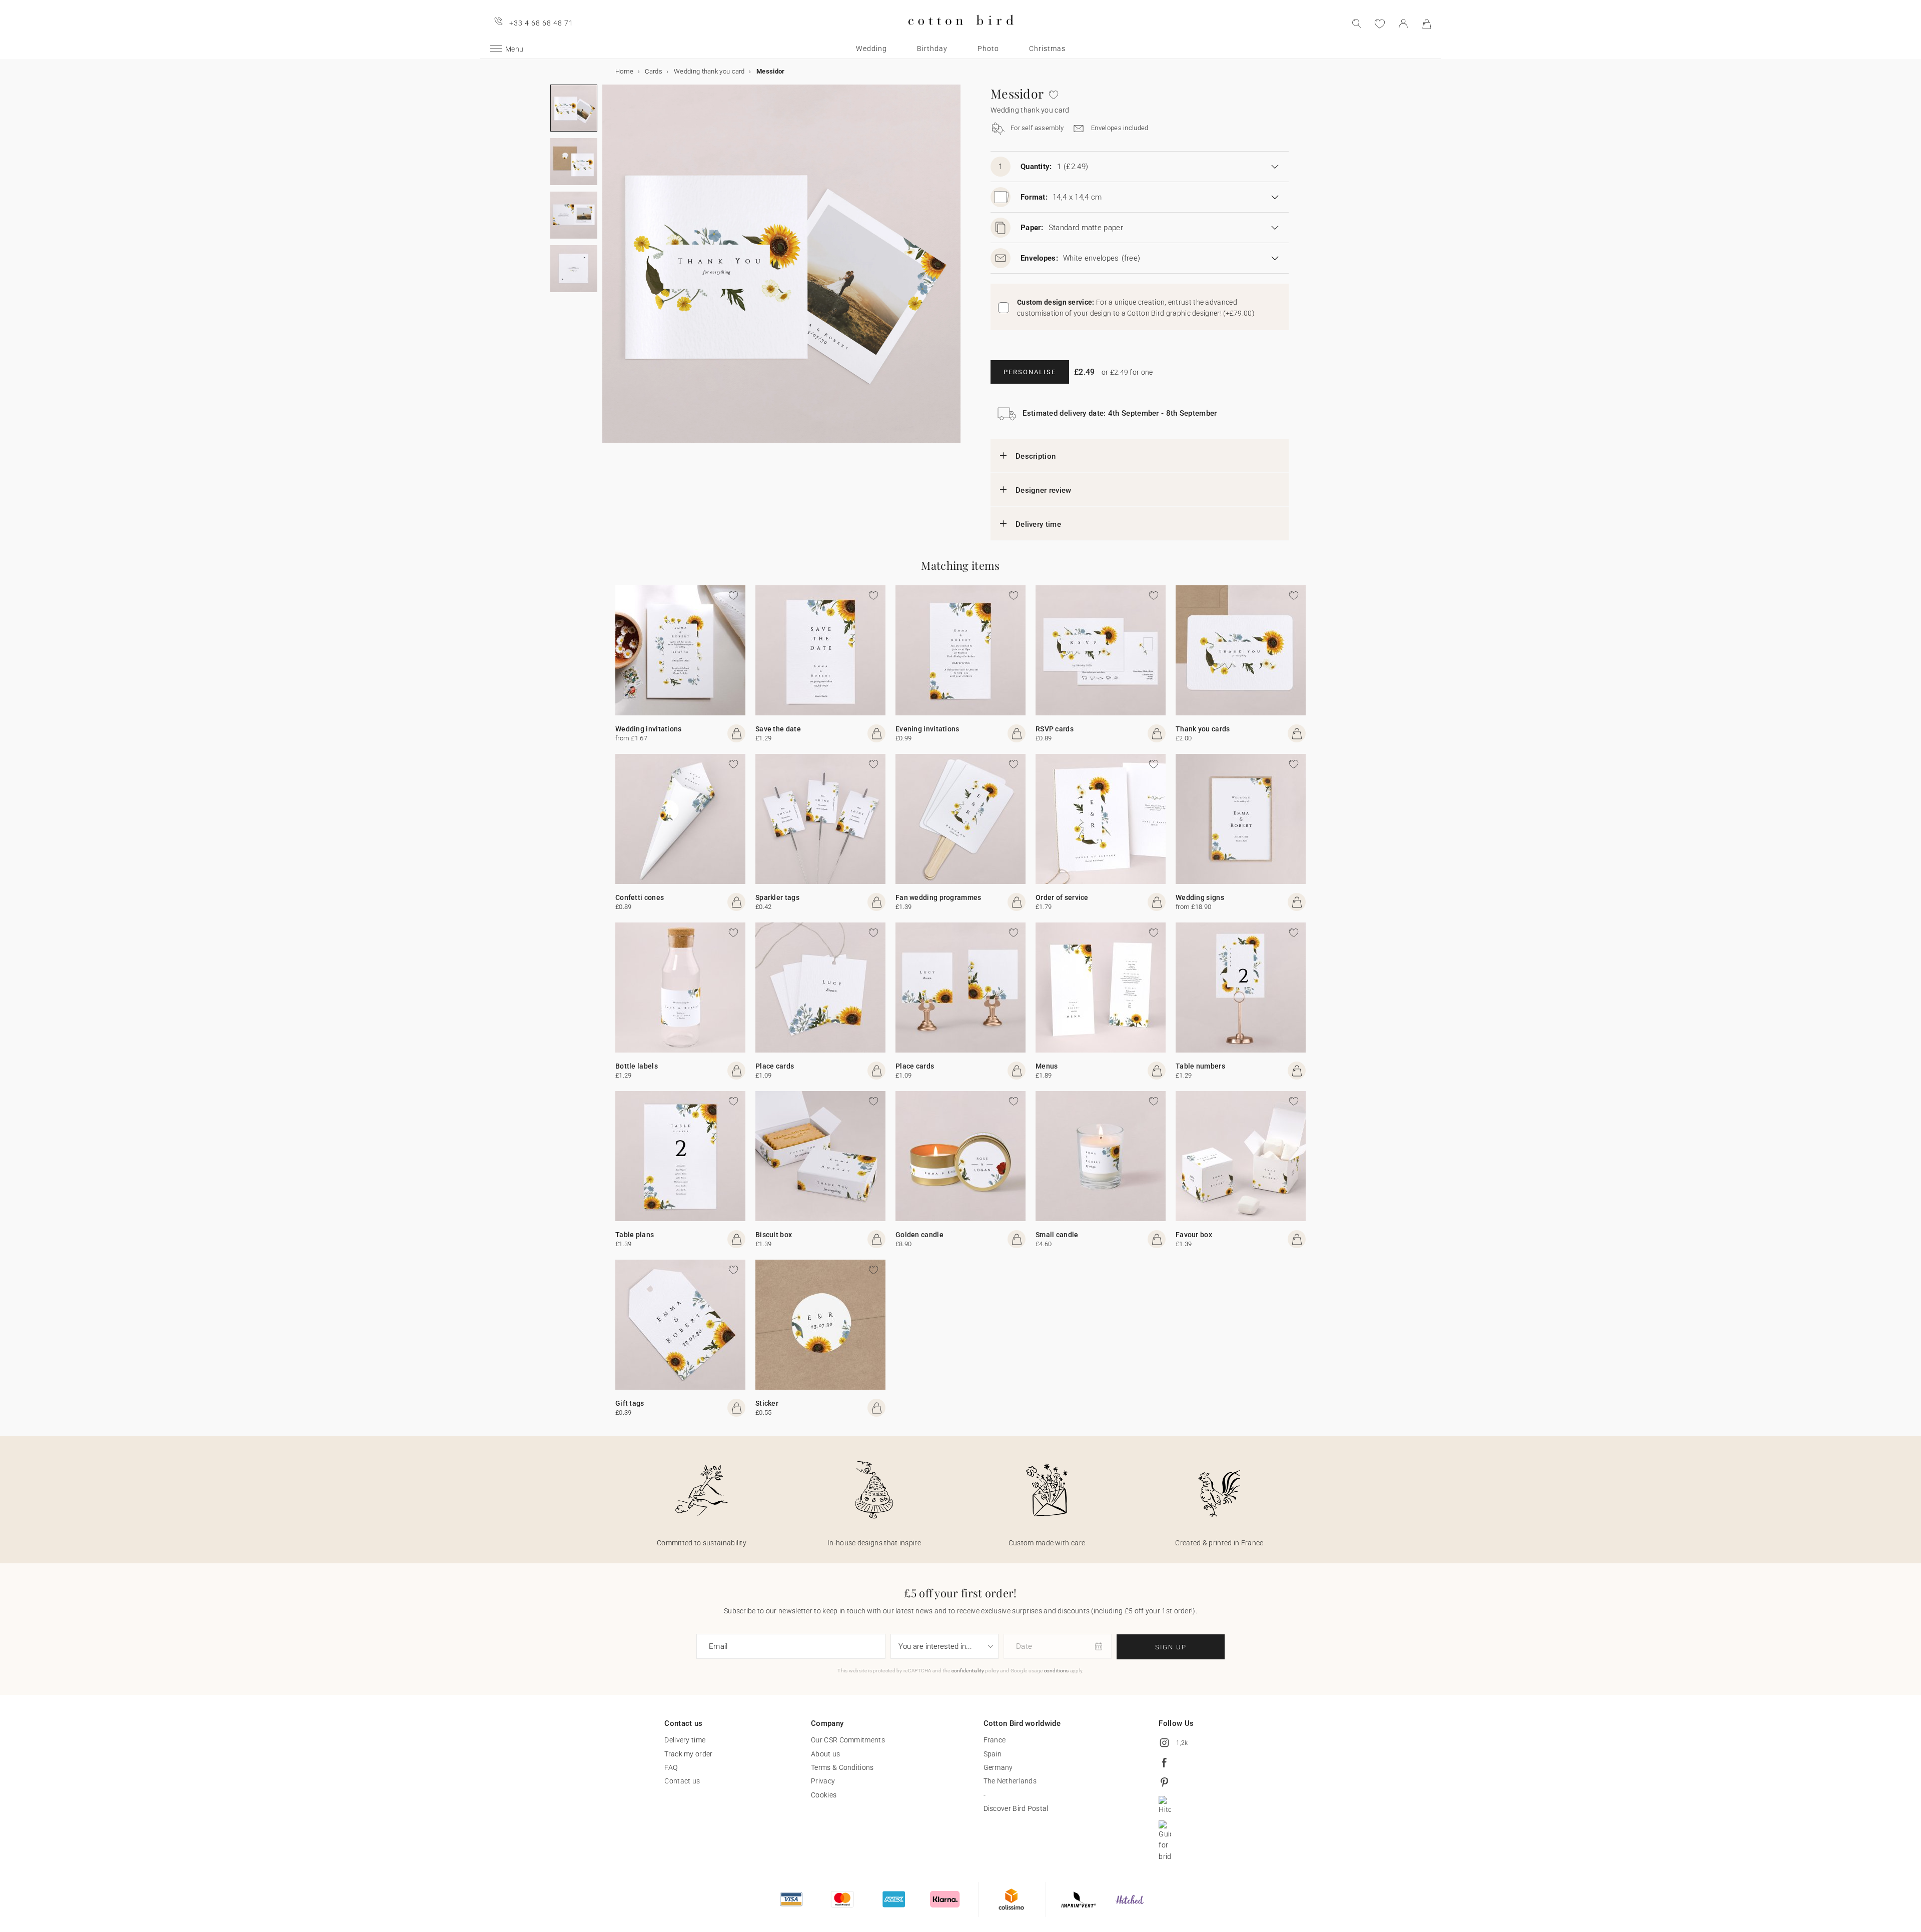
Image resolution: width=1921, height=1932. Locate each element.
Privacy (823, 1781)
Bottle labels (637, 1066)
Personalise (1030, 372)
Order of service (1062, 897)
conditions (1057, 1671)
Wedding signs (1200, 897)
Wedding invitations (649, 729)
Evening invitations (927, 729)
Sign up (1171, 1647)
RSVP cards (1055, 729)
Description (1036, 456)
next (608, 270)
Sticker (767, 1403)
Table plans (635, 1235)
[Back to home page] (961, 33)
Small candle (1057, 1235)
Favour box (1194, 1235)
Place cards (775, 1066)
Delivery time (1038, 524)
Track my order (688, 1754)
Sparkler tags (777, 897)
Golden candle (919, 1235)
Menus (1047, 1066)
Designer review (1044, 490)
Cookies (824, 1795)
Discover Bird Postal (1016, 1808)
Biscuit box (774, 1235)
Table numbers (1200, 1066)
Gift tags (630, 1403)
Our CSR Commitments (848, 1740)
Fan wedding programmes (938, 897)
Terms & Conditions (842, 1767)
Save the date (778, 729)
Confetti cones (640, 897)
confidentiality (968, 1671)
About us (825, 1754)
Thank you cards (1203, 729)
